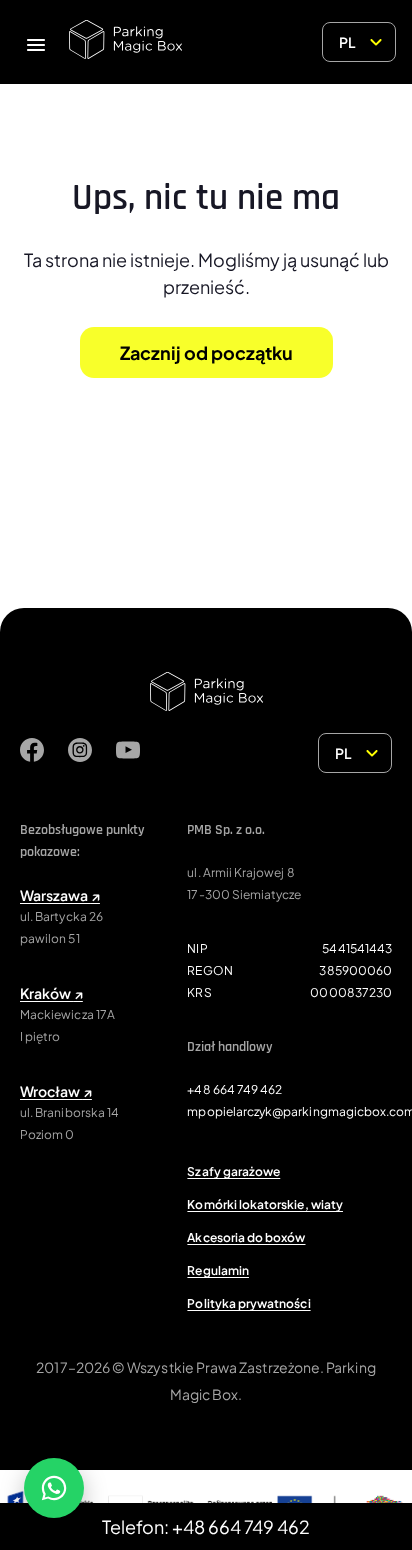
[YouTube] (128, 753)
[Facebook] (32, 753)
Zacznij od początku (206, 352)
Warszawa (60, 895)
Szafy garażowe (233, 1171)
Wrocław (56, 1091)
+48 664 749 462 (234, 1089)
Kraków (51, 993)
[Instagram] (80, 753)
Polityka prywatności (248, 1303)
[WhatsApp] (54, 1488)
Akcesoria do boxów (246, 1237)
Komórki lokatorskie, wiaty (265, 1204)
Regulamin (218, 1270)
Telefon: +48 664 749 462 (206, 1526)
